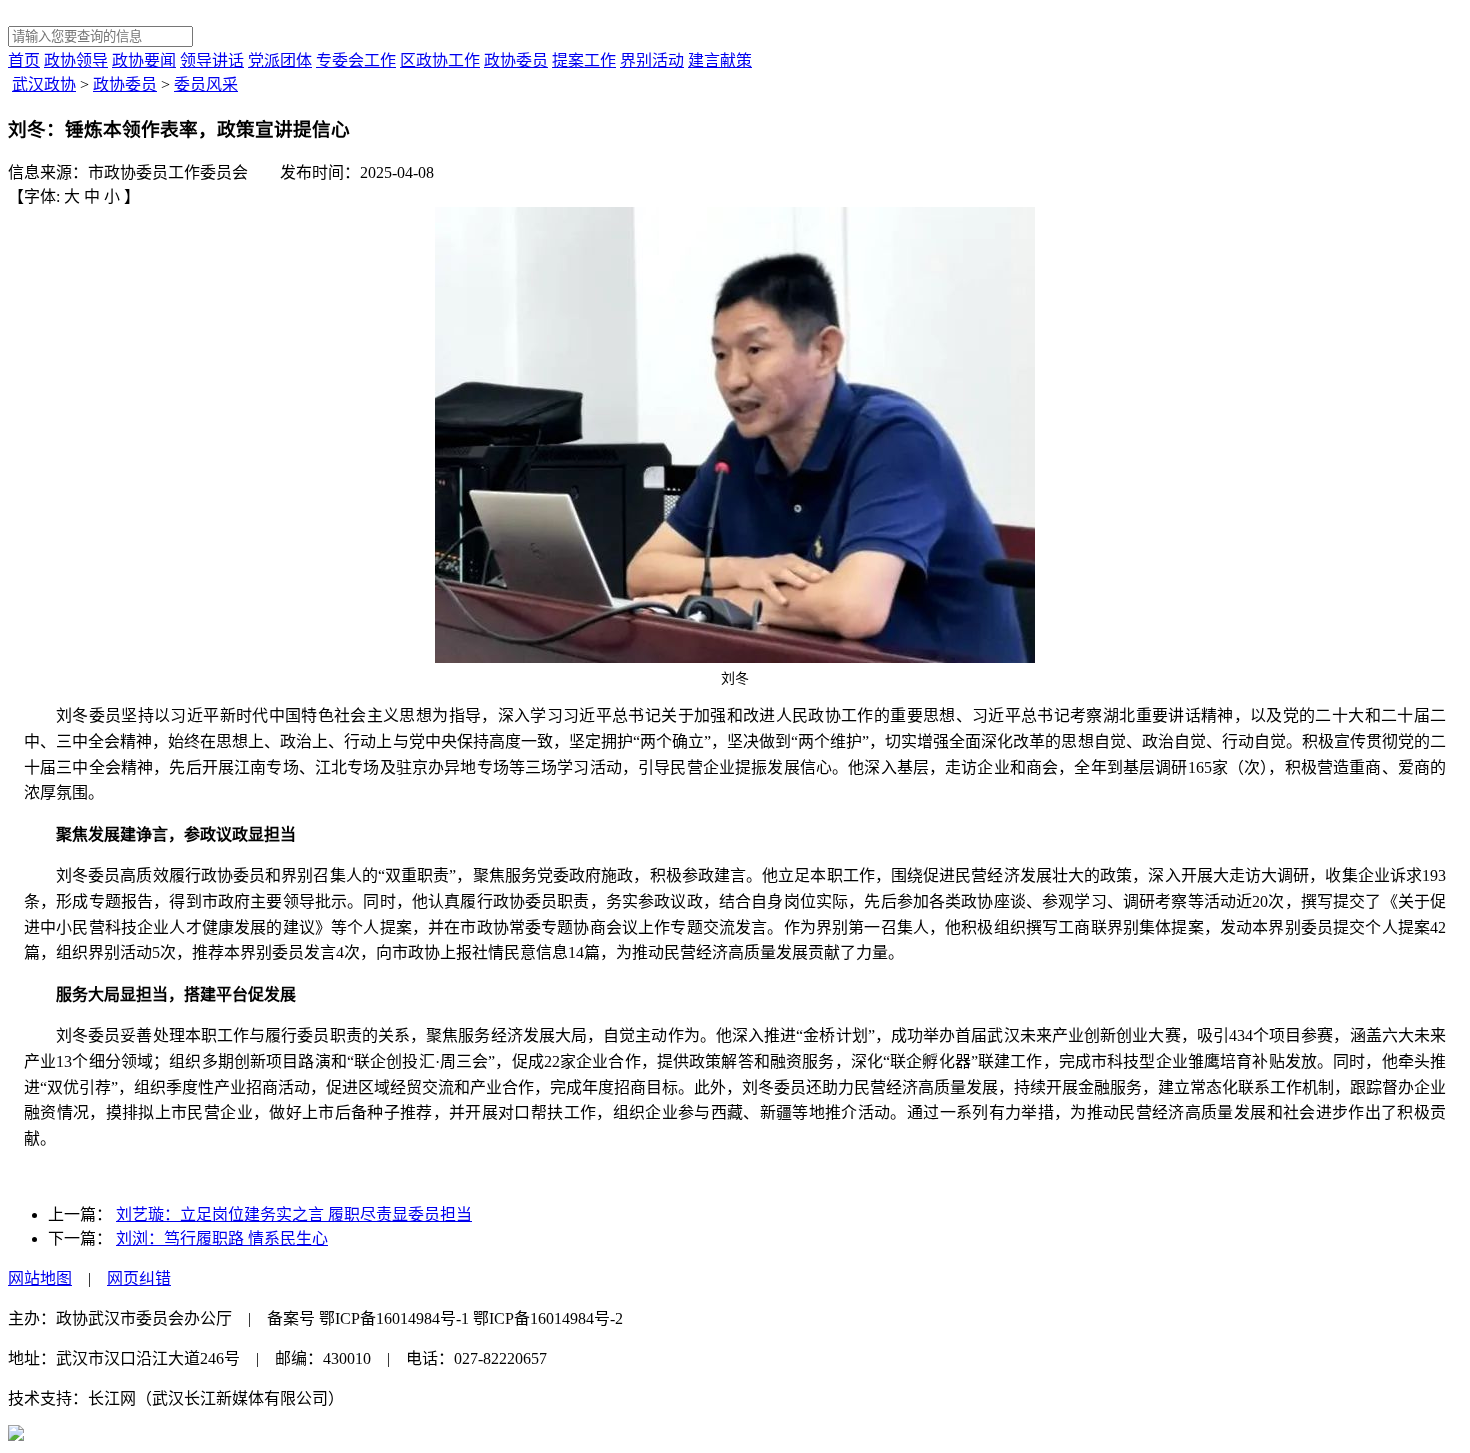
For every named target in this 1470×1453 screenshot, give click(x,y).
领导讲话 (212, 60)
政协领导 (76, 60)
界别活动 (652, 60)
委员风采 (206, 84)
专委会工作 (356, 60)
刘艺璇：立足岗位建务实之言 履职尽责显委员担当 (294, 1214)
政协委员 (516, 60)
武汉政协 (44, 84)
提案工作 (584, 60)
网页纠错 (139, 1278)
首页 (24, 60)
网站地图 (40, 1278)
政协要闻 (144, 60)
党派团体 (280, 60)
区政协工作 (440, 60)
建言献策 (720, 60)
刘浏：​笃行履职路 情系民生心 (222, 1238)
